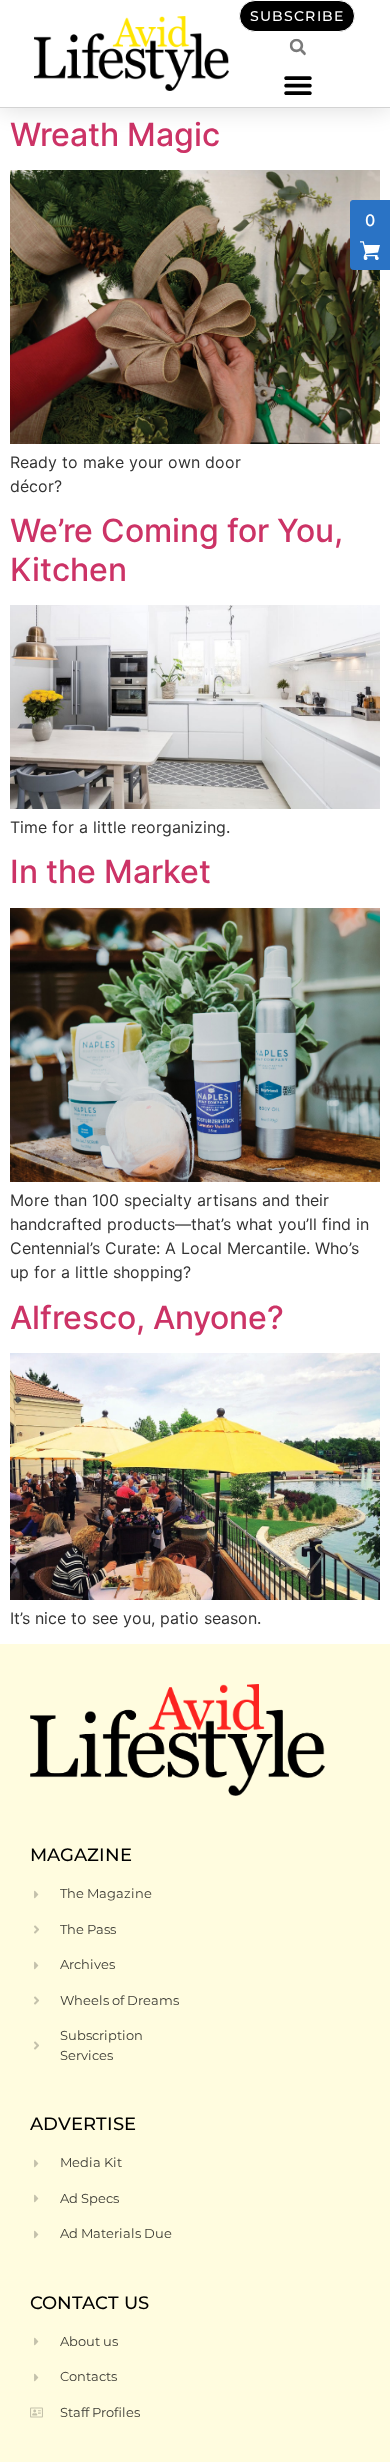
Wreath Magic (115, 134)
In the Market (110, 871)
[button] (297, 84)
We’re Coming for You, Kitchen (176, 549)
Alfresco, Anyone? (147, 1317)
